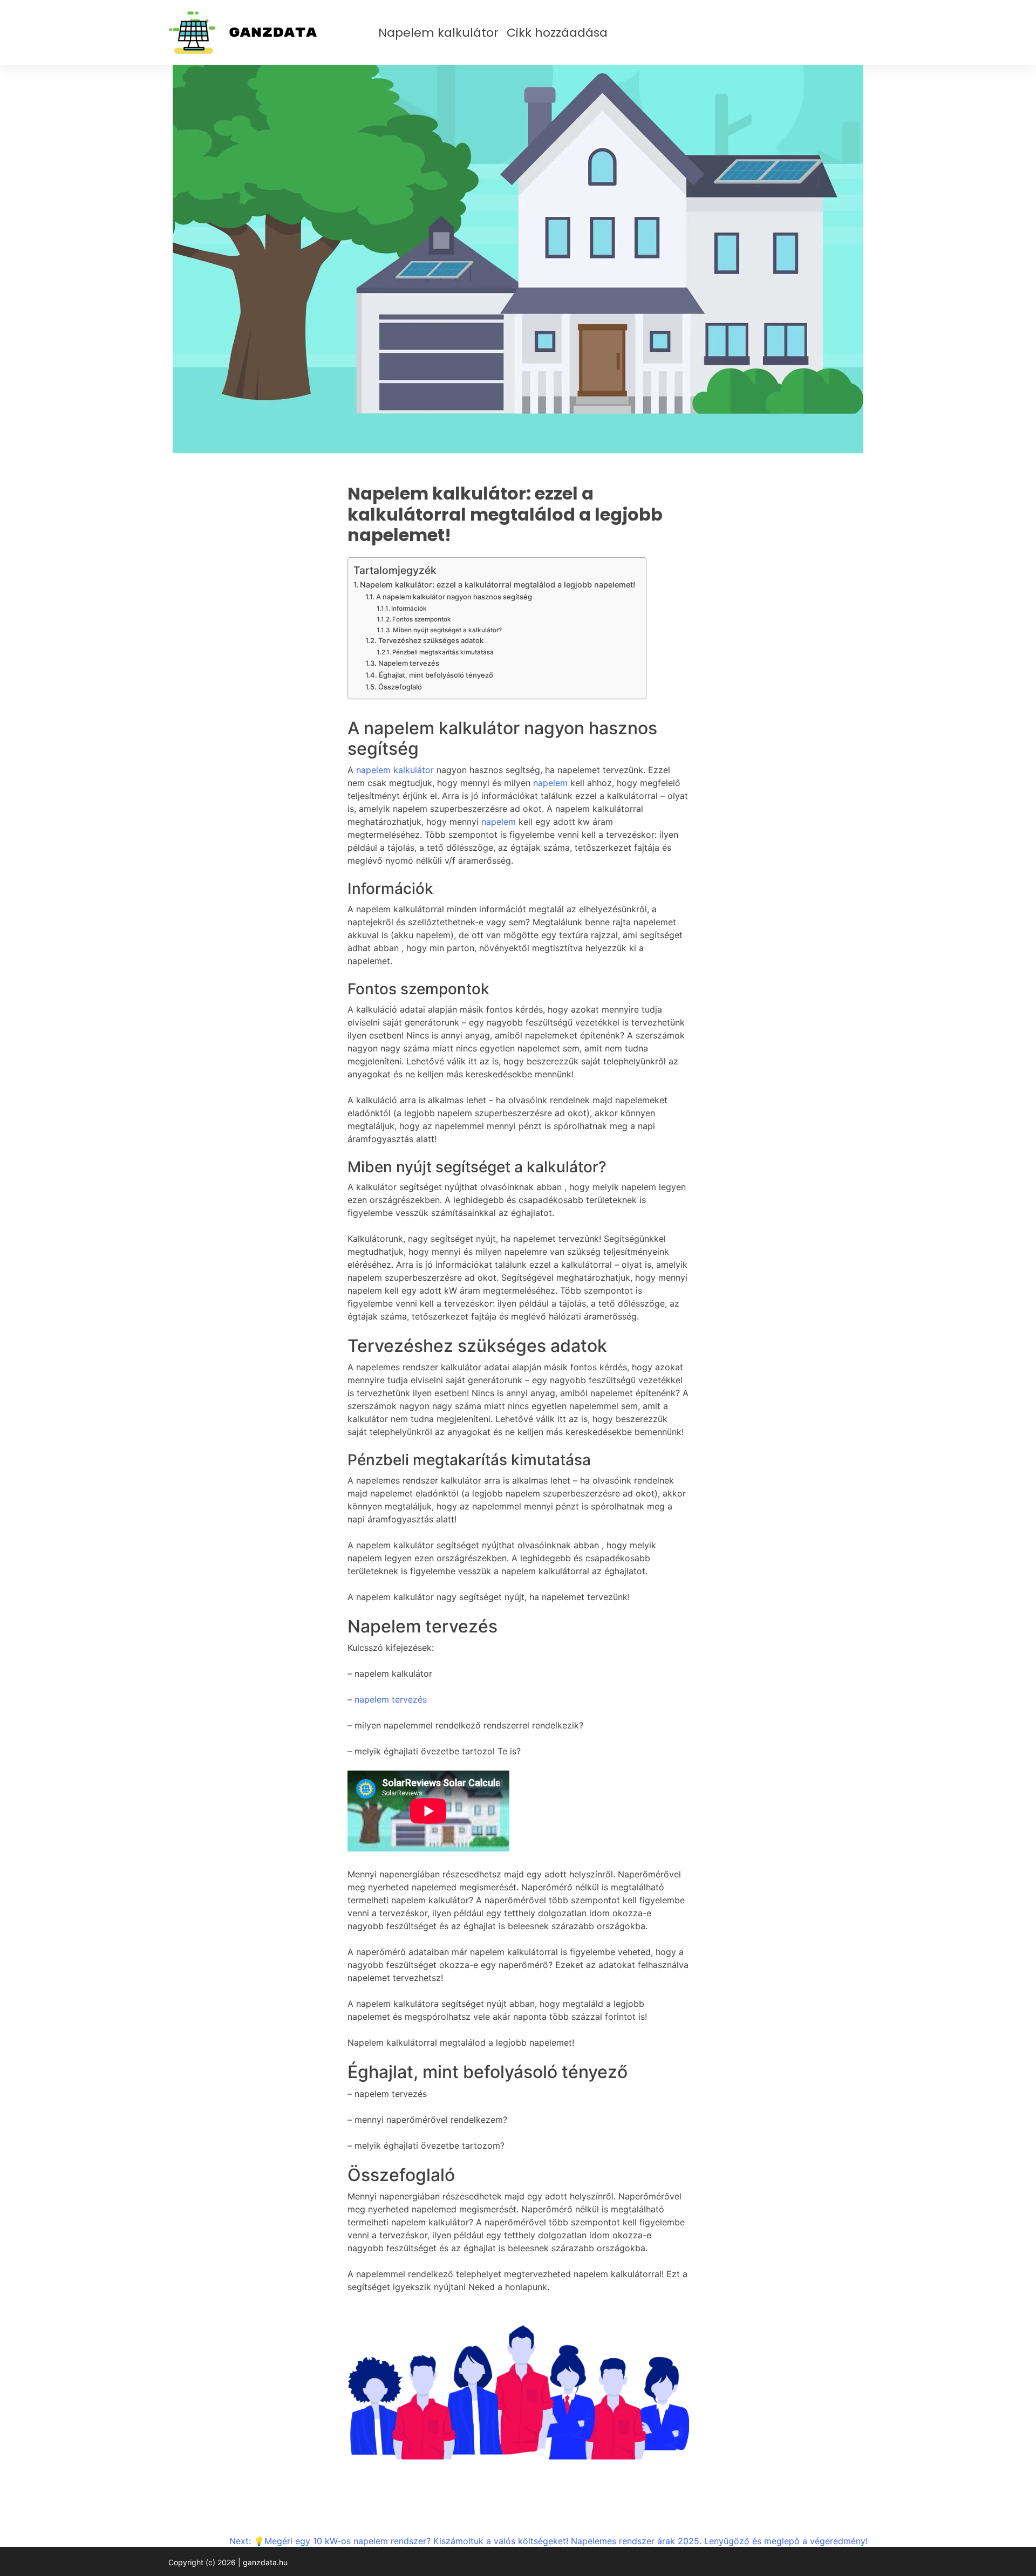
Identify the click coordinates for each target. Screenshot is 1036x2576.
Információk (409, 609)
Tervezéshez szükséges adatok (431, 640)
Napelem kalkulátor (438, 33)
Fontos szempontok (422, 619)
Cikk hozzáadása (557, 33)
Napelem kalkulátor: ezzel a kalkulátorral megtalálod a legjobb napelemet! (497, 585)
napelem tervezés (391, 1699)
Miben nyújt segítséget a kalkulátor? (447, 630)
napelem (550, 783)
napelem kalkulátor (395, 770)
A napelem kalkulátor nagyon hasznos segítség (454, 597)
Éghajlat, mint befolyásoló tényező (436, 675)
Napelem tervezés (409, 663)
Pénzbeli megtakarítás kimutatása (443, 652)
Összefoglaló (400, 687)
